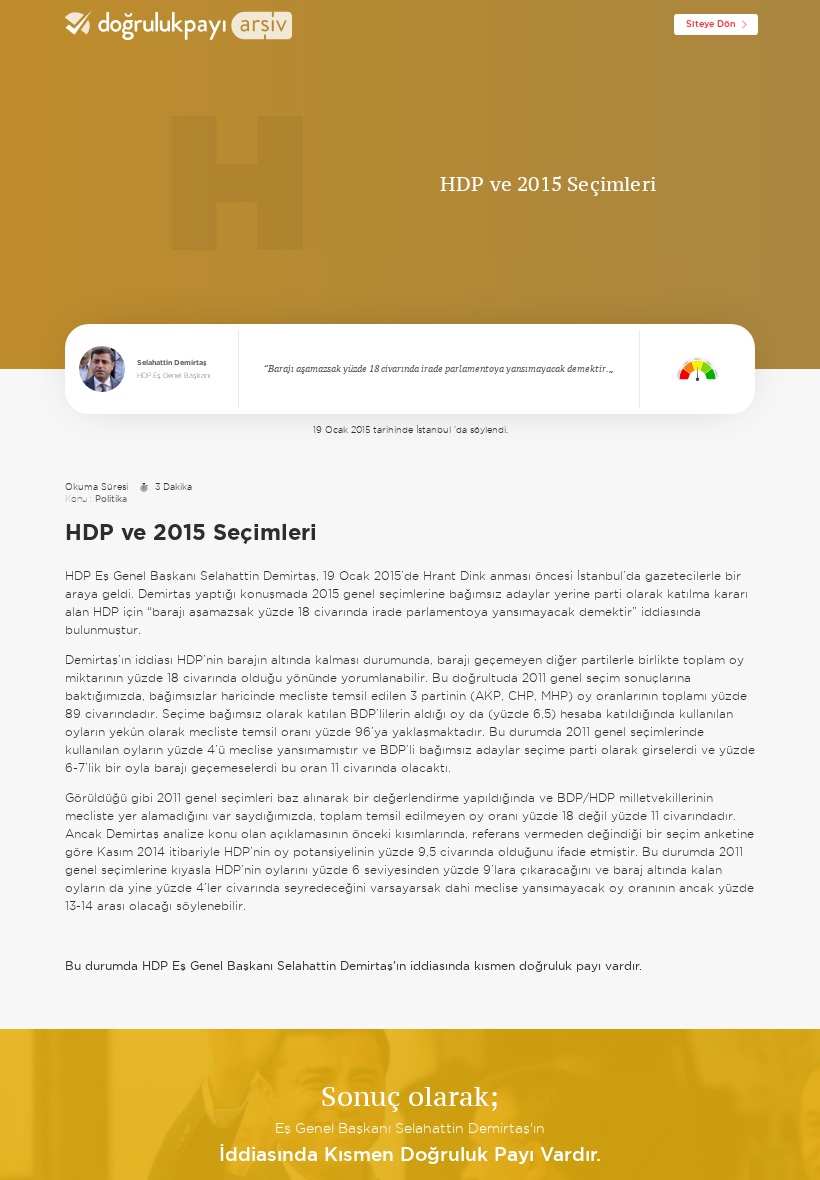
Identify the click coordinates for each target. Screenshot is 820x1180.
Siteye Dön (711, 24)
